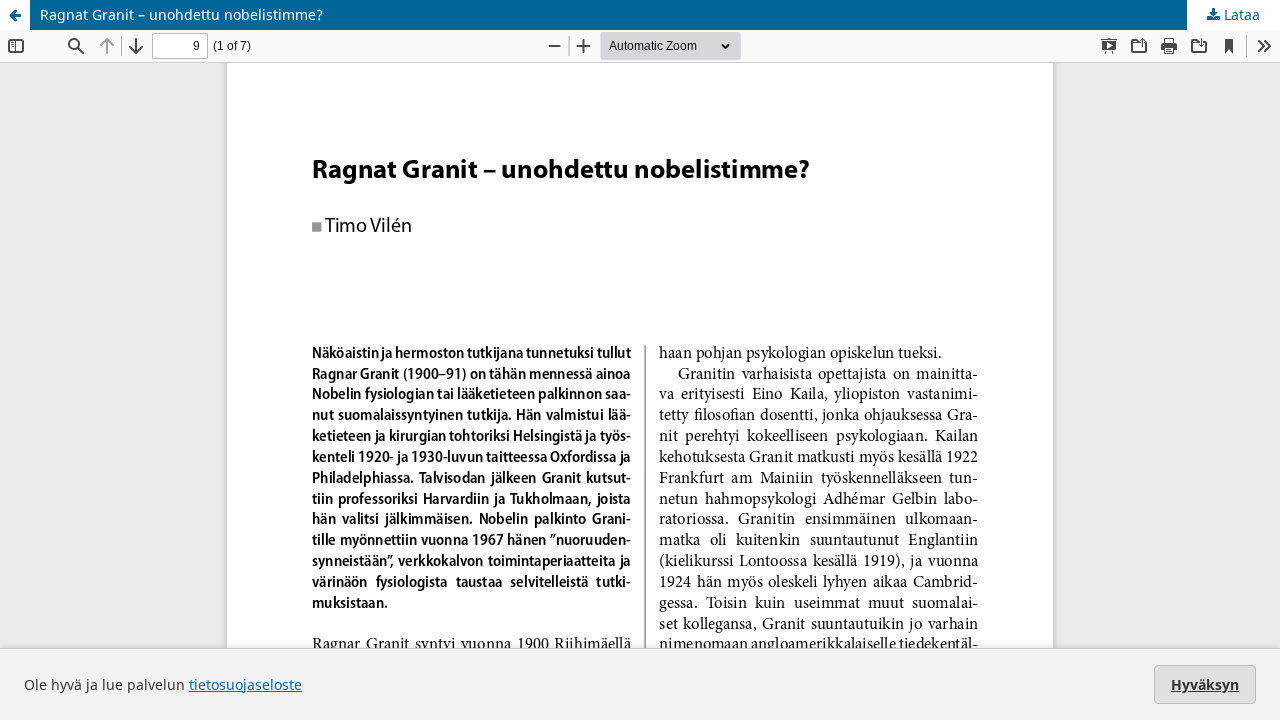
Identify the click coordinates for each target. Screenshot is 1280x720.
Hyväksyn (1205, 684)
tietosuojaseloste (245, 684)
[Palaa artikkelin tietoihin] (15, 15)
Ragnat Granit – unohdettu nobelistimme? (181, 14)
